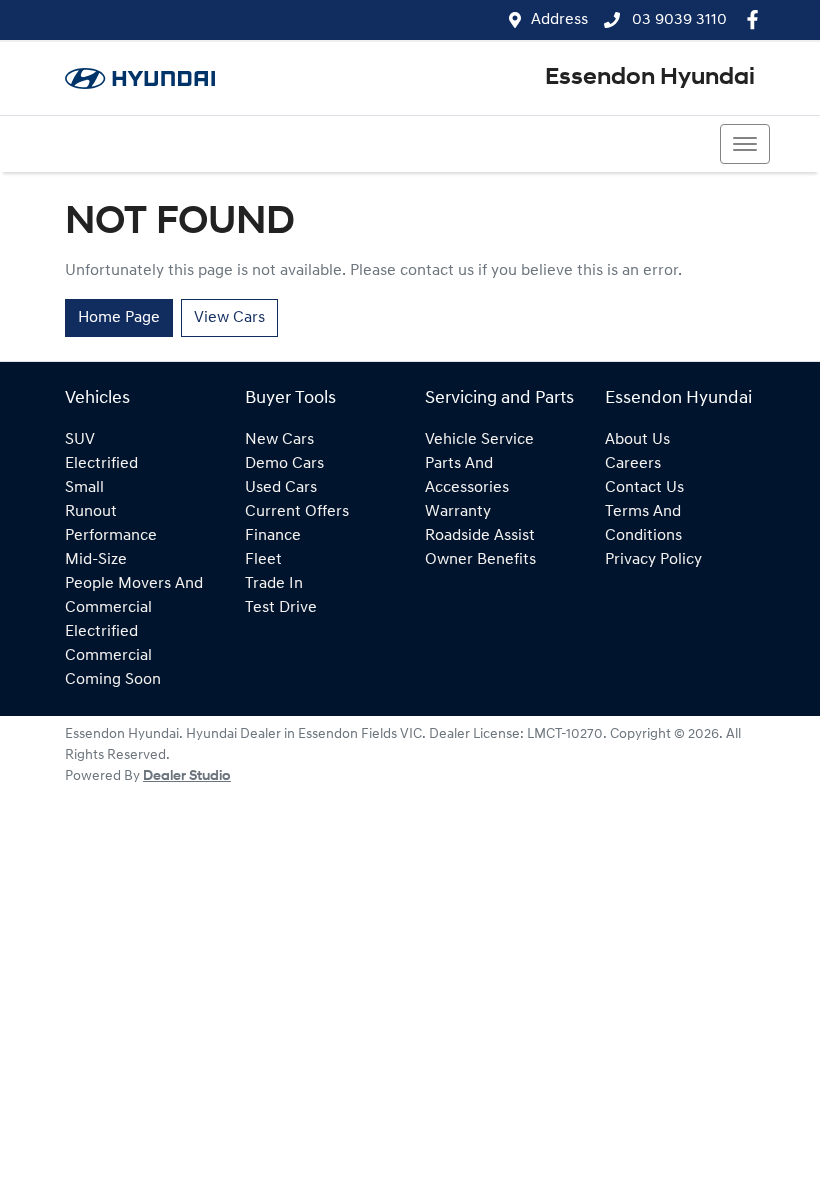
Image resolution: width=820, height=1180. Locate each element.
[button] (745, 144)
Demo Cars (284, 464)
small (84, 488)
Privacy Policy (653, 560)
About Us (637, 440)
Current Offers (297, 512)
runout (91, 512)
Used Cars (281, 488)
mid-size (96, 560)
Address (559, 20)
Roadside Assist (480, 536)
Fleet (263, 560)
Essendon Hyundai (650, 78)
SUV (80, 440)
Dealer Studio (187, 776)
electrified (101, 464)
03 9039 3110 (677, 20)
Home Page (119, 318)
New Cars (279, 440)
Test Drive (281, 608)
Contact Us (644, 488)
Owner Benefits (480, 560)
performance (111, 536)
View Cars (229, 318)
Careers (633, 464)
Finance (273, 536)
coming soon (113, 680)
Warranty (458, 512)
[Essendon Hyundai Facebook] (756, 19)
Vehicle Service (479, 440)
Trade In (274, 584)
